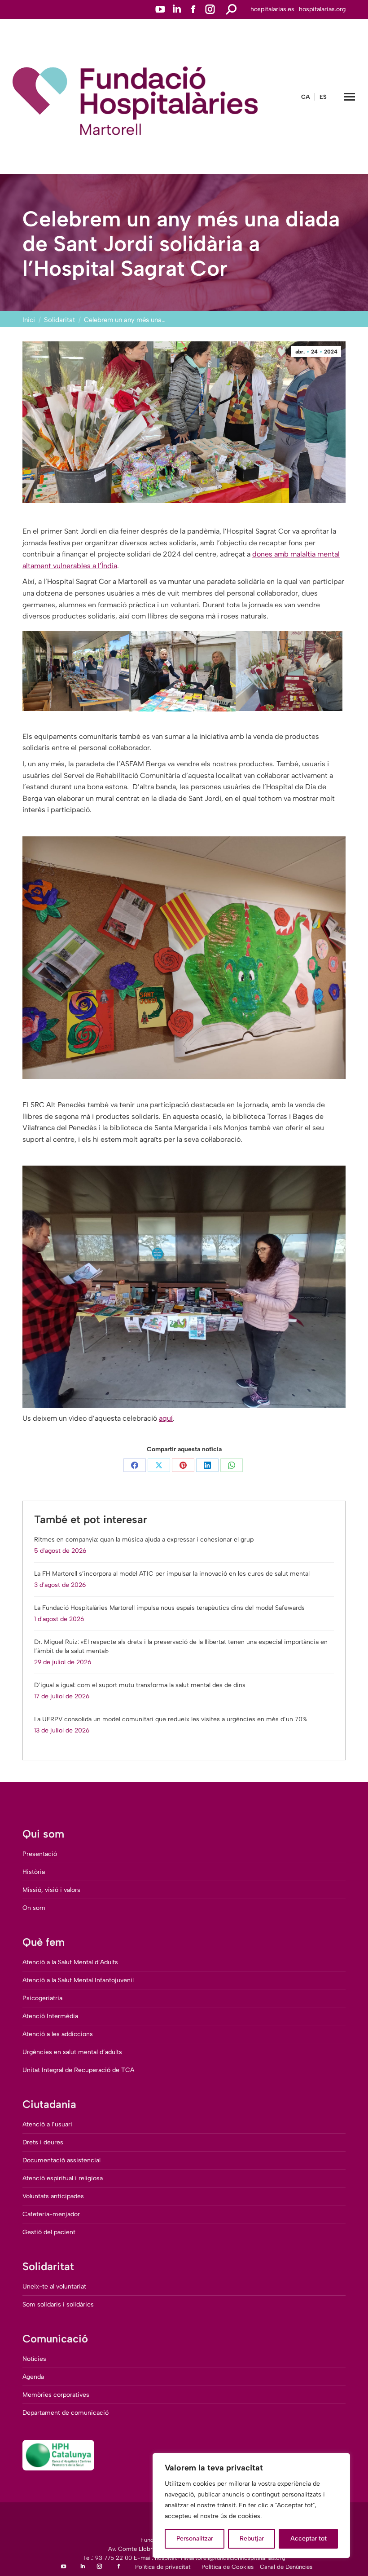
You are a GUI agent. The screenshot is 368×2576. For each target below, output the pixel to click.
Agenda (33, 2377)
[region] (251, 2505)
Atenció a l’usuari (47, 2124)
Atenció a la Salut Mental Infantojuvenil (78, 1980)
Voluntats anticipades (53, 2196)
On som (34, 1908)
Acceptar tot (309, 2538)
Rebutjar (252, 2538)
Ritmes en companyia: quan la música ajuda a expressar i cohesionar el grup (144, 1540)
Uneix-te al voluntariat (54, 2287)
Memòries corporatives (56, 2395)
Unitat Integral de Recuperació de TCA (78, 2070)
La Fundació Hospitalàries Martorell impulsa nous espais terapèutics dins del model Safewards (169, 1608)
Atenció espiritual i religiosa (63, 2178)
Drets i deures (43, 2142)
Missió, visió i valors (51, 1890)
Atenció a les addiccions (58, 2034)
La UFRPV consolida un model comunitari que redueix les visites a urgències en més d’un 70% (171, 1719)
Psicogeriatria (42, 1998)
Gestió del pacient (49, 2232)
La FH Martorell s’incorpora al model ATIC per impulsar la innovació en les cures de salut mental (172, 1574)
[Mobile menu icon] (350, 97)
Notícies (34, 2359)
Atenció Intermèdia (50, 2016)
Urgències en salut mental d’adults (72, 2052)
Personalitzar (195, 2538)
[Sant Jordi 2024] (76, 671)
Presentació (40, 1854)
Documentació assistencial (61, 2160)
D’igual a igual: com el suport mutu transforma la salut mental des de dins (140, 1685)
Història (34, 1872)
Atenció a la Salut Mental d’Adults (70, 1962)
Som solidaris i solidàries (58, 2304)
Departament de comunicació (66, 2413)
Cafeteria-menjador (51, 2214)
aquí (166, 1418)
